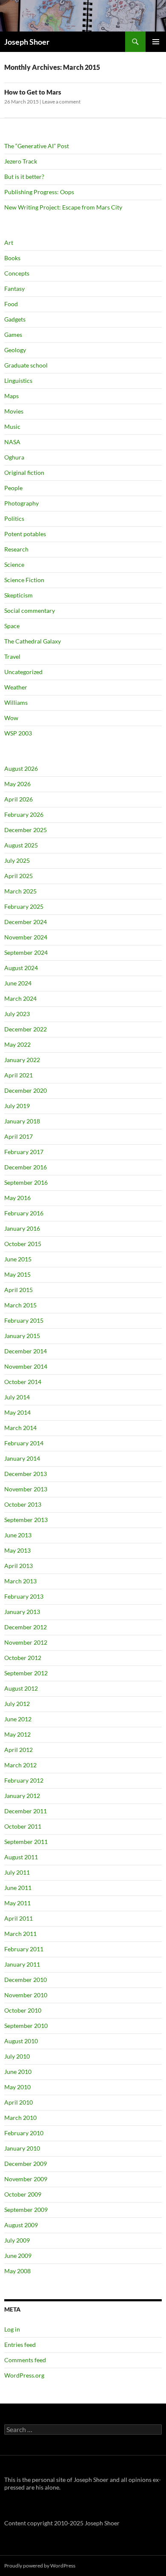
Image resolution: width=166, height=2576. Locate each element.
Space (12, 626)
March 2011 (20, 1934)
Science (14, 564)
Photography (21, 503)
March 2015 (20, 1305)
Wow (11, 718)
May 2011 (17, 1903)
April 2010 (19, 2102)
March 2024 (20, 998)
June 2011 (18, 1888)
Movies (14, 411)
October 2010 (23, 2010)
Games (13, 335)
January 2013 (22, 1612)
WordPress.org (24, 2375)
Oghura (14, 457)
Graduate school (26, 365)
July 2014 (17, 1397)
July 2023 (17, 1014)
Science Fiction (24, 580)
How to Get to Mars (33, 92)
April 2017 (19, 1136)
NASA (12, 442)
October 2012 (23, 1658)
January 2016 (22, 1228)
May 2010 (17, 2087)
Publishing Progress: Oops (39, 192)
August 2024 (21, 968)
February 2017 (24, 1152)
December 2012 (26, 1627)
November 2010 (26, 1995)
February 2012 (24, 1780)
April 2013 (19, 1566)
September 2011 (26, 1842)
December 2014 (26, 1351)
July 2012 (17, 1704)
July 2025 (17, 860)
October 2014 (23, 1382)
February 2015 (24, 1320)
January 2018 (22, 1121)
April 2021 (19, 1075)
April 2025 (19, 876)
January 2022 (22, 1060)
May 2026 (17, 784)
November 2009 (26, 2179)
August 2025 (21, 845)
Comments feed (25, 2360)
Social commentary (30, 610)
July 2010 (17, 2056)
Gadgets (15, 319)
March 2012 (20, 1765)
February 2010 (24, 2133)
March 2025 (20, 891)
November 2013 (26, 1489)
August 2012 (21, 1688)
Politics (14, 518)
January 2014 (22, 1458)
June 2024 (18, 983)
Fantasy (14, 289)
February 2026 (24, 814)
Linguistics (18, 381)
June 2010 (18, 2072)
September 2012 (26, 1673)
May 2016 (17, 1198)
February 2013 (24, 1596)
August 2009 (21, 2225)
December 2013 (26, 1474)
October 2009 (23, 2194)
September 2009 (26, 2210)
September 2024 (26, 952)
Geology (15, 350)
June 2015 (18, 1259)
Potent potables (25, 534)
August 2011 (21, 1857)
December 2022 (26, 1029)
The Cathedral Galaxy (33, 641)
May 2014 (17, 1412)
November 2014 (26, 1366)
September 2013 (26, 1520)
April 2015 (19, 1290)
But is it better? (24, 177)
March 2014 (20, 1428)
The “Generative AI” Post (37, 146)
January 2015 (22, 1336)
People (13, 488)
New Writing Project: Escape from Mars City (63, 207)
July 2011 (17, 1872)
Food (11, 304)
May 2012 (17, 1734)
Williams (16, 702)
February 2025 (24, 906)
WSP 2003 (18, 733)
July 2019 (17, 1106)
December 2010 (26, 1980)
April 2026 (19, 799)
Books (12, 258)
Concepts (17, 273)
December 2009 (26, 2164)
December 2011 (26, 1811)
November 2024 (26, 937)
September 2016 (26, 1182)
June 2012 (18, 1719)
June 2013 (18, 1535)
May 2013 (17, 1550)
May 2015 (17, 1274)
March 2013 (20, 1581)
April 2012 (19, 1750)
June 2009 (18, 2256)
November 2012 (26, 1642)
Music (12, 426)
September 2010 (26, 2026)
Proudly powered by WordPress (40, 2566)
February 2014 (24, 1443)
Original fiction (24, 472)
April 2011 (19, 1918)
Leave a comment (61, 102)
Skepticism (19, 595)
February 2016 (24, 1213)
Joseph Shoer (27, 42)
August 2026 (21, 768)
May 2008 (17, 2271)
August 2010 (21, 2041)
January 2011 (22, 1964)
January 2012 (22, 1796)
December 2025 (26, 830)
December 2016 (26, 1167)
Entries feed (20, 2345)
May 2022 (17, 1044)
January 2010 (22, 2148)
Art (9, 243)
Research (16, 549)
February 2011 (24, 1949)
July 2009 (17, 2240)
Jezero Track (21, 161)
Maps (11, 396)
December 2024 (26, 922)
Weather (16, 687)
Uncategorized (23, 672)
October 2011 (23, 1826)
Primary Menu (156, 42)
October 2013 (23, 1504)
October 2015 (23, 1244)
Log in (12, 2329)
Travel (12, 656)
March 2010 (20, 2118)
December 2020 (26, 1090)
